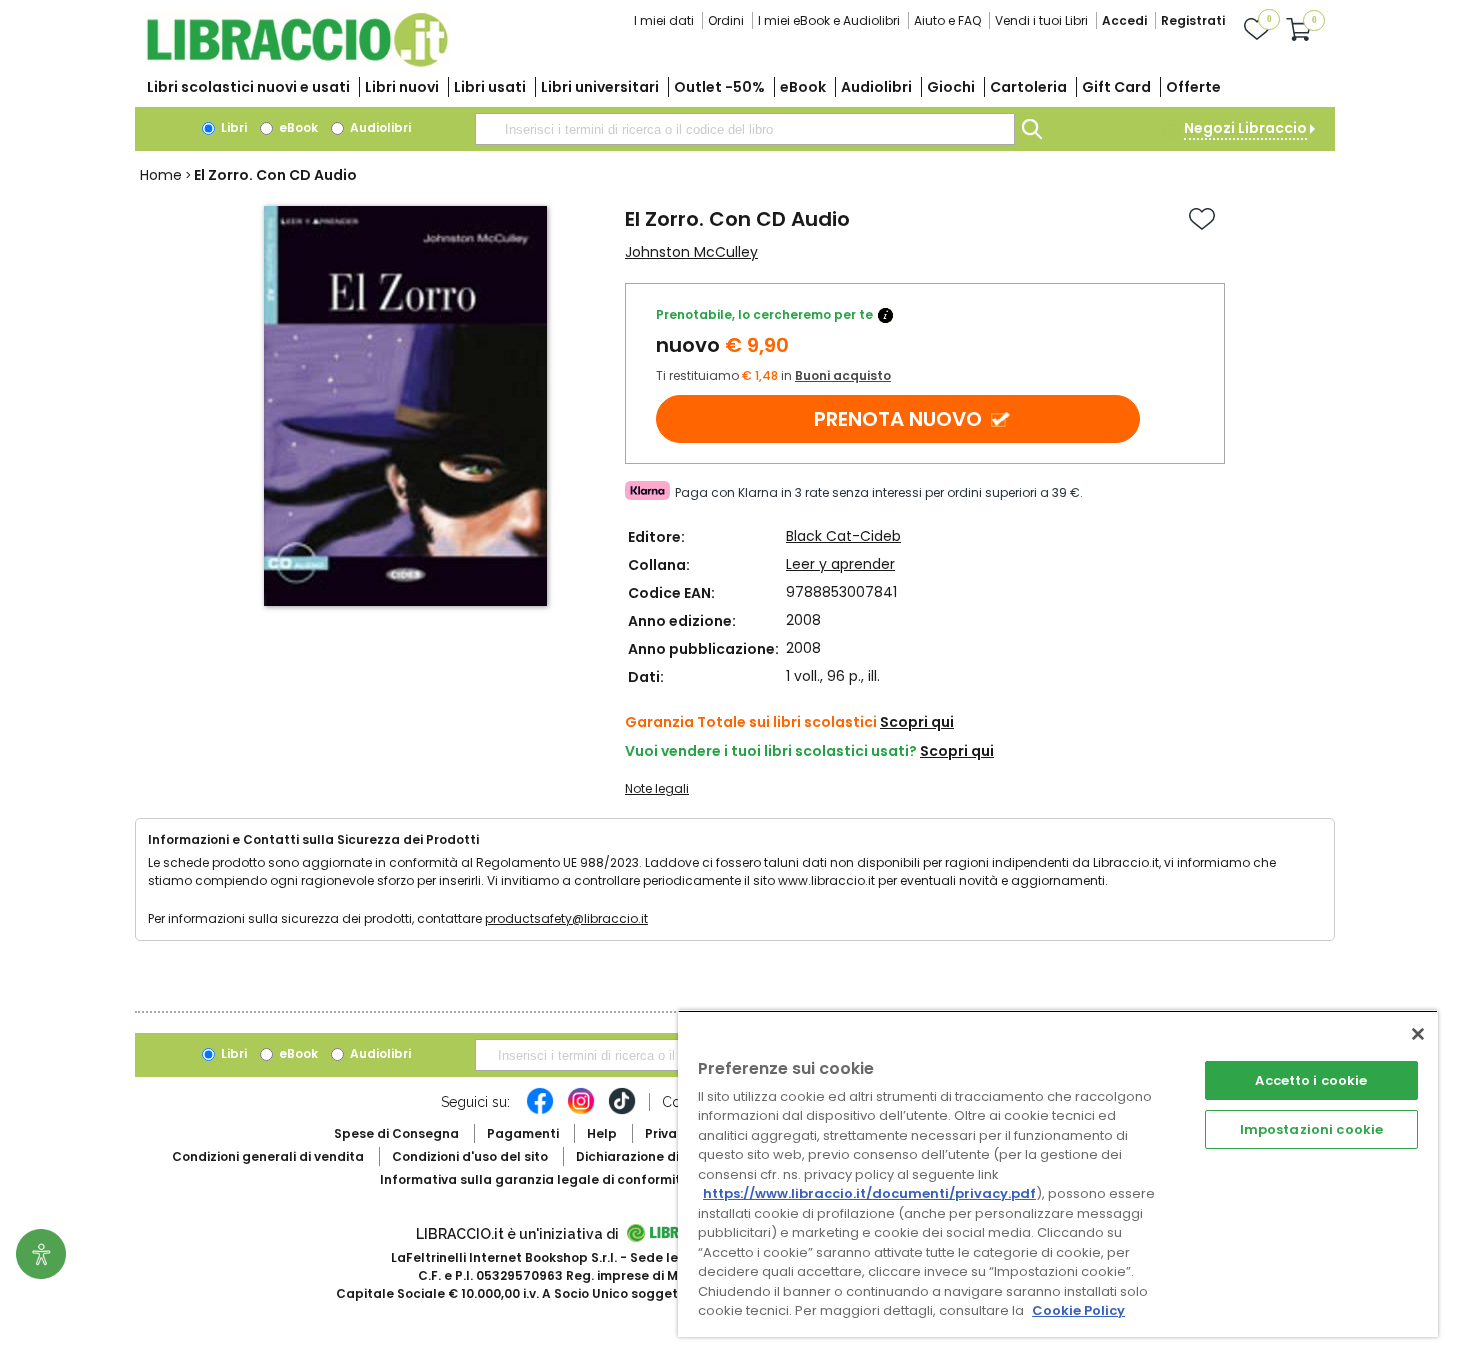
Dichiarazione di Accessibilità (671, 1156)
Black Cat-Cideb (843, 536)
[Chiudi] (1418, 1034)
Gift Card (1116, 87)
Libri (232, 127)
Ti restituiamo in (773, 375)
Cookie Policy (1078, 1310)
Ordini (726, 20)
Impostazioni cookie (1311, 1129)
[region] (1058, 1173)
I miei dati (664, 20)
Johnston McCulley (691, 252)
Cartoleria (1028, 87)
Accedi (1124, 20)
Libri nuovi (402, 87)
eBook (803, 87)
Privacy (668, 1133)
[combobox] (745, 129)
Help (602, 1133)
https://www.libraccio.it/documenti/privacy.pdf (869, 1193)
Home (161, 175)
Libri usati (490, 87)
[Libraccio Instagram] (581, 1111)
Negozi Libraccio (1245, 128)
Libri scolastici (248, 87)
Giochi (951, 87)
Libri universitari (600, 87)
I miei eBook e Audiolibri (829, 20)
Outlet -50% (719, 87)
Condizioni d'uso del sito (470, 1156)
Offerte (1193, 87)
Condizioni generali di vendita (268, 1156)
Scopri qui (917, 722)
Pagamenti (523, 1133)
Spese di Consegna (396, 1133)
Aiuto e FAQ (947, 20)
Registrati (1193, 20)
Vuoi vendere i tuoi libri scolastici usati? (771, 751)
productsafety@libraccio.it (566, 918)
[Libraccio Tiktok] (622, 1111)
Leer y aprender (840, 564)
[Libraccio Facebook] (540, 1111)
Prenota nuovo (898, 419)
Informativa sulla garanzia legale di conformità (535, 1179)
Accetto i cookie (1311, 1080)
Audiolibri (876, 87)
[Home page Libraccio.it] (297, 62)
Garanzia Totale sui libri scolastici (751, 722)
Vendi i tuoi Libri (1041, 20)
